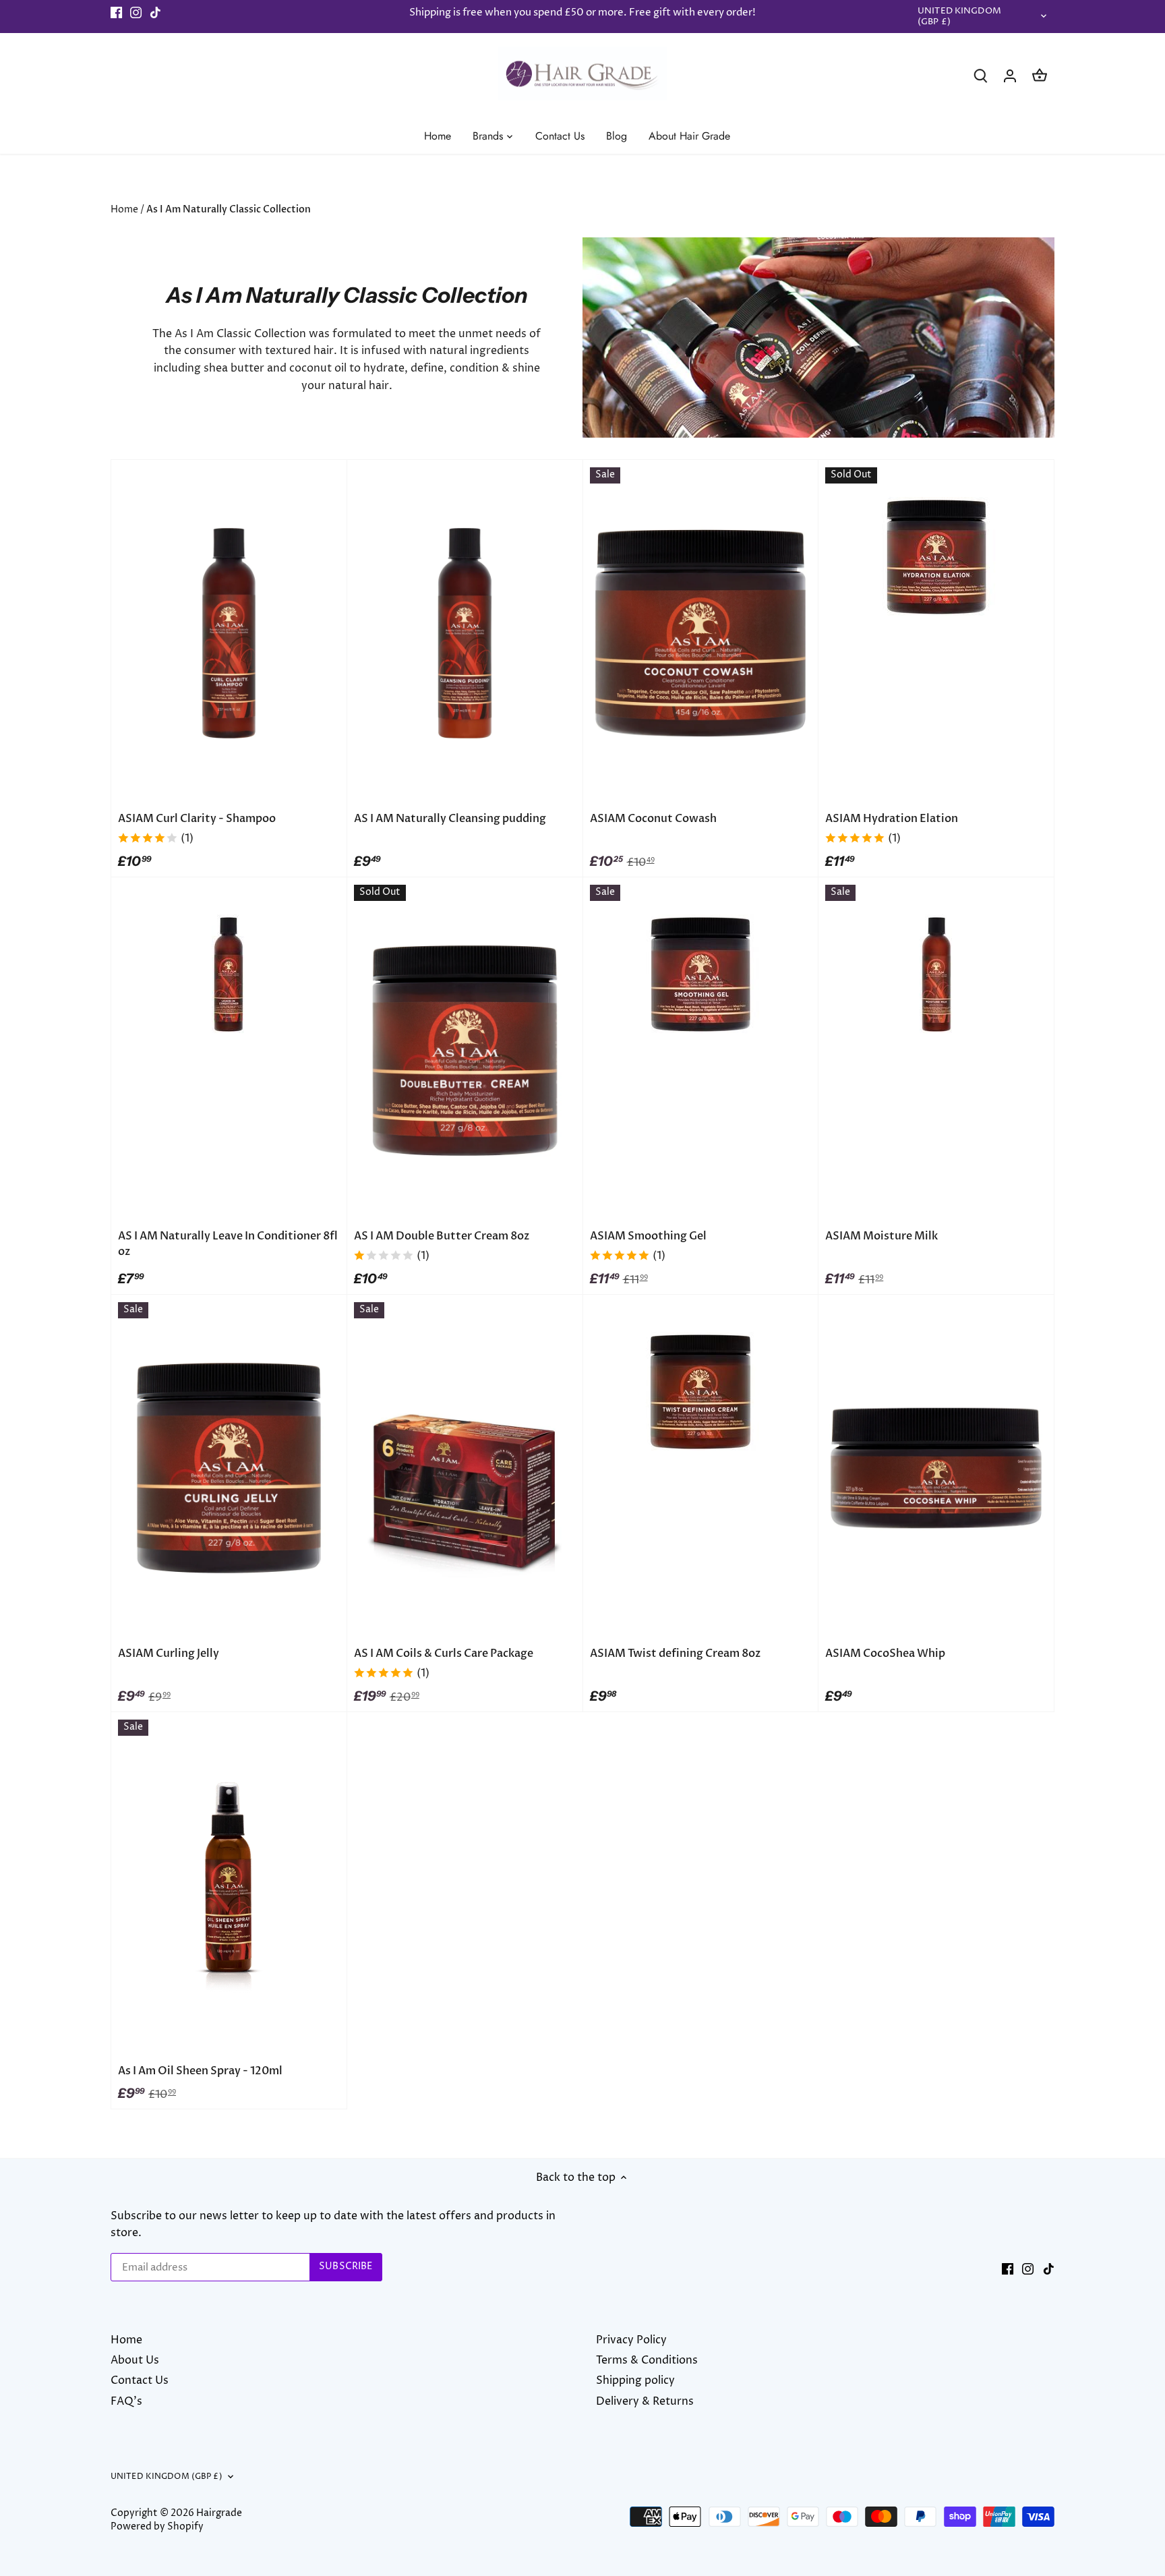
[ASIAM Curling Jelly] (229, 1468)
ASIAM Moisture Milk (882, 1236)
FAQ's (126, 2401)
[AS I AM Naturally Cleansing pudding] (465, 633)
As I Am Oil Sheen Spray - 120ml (200, 2071)
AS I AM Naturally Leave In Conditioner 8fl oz (228, 1243)
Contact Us (140, 2380)
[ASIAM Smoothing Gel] (701, 974)
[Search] (980, 76)
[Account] (1010, 76)
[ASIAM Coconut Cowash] (701, 633)
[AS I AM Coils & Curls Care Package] (465, 1468)
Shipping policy (635, 2380)
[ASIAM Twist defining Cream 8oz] (701, 1392)
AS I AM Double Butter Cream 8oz (442, 1236)
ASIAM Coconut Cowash (653, 819)
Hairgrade (219, 2513)
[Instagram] (136, 13)
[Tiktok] (155, 13)
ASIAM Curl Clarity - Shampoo (197, 819)
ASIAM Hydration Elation (892, 819)
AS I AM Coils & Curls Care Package (444, 1653)
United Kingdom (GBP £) (959, 17)
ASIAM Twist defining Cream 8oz (675, 1653)
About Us (135, 2360)
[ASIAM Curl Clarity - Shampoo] (229, 633)
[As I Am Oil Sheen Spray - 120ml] (229, 1885)
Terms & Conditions (647, 2360)
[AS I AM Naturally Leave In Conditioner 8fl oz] (229, 974)
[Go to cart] (1040, 76)
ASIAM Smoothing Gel (648, 1236)
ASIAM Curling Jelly (169, 1653)
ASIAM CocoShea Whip (885, 1653)
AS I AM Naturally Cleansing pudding (450, 819)
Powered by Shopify (157, 2527)
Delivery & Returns (645, 2401)
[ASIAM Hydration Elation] (936, 557)
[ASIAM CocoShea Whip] (936, 1468)
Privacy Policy (631, 2340)
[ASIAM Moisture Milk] (936, 974)
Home (126, 2340)
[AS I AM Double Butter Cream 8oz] (465, 1051)
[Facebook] (116, 13)
